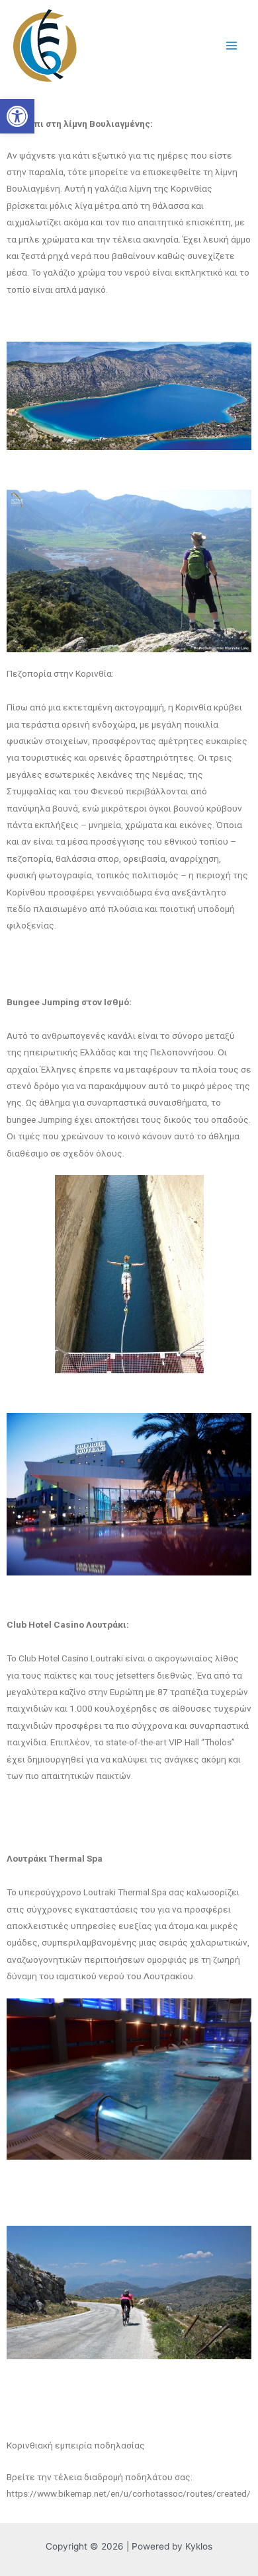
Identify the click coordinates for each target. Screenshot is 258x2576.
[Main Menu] (232, 46)
